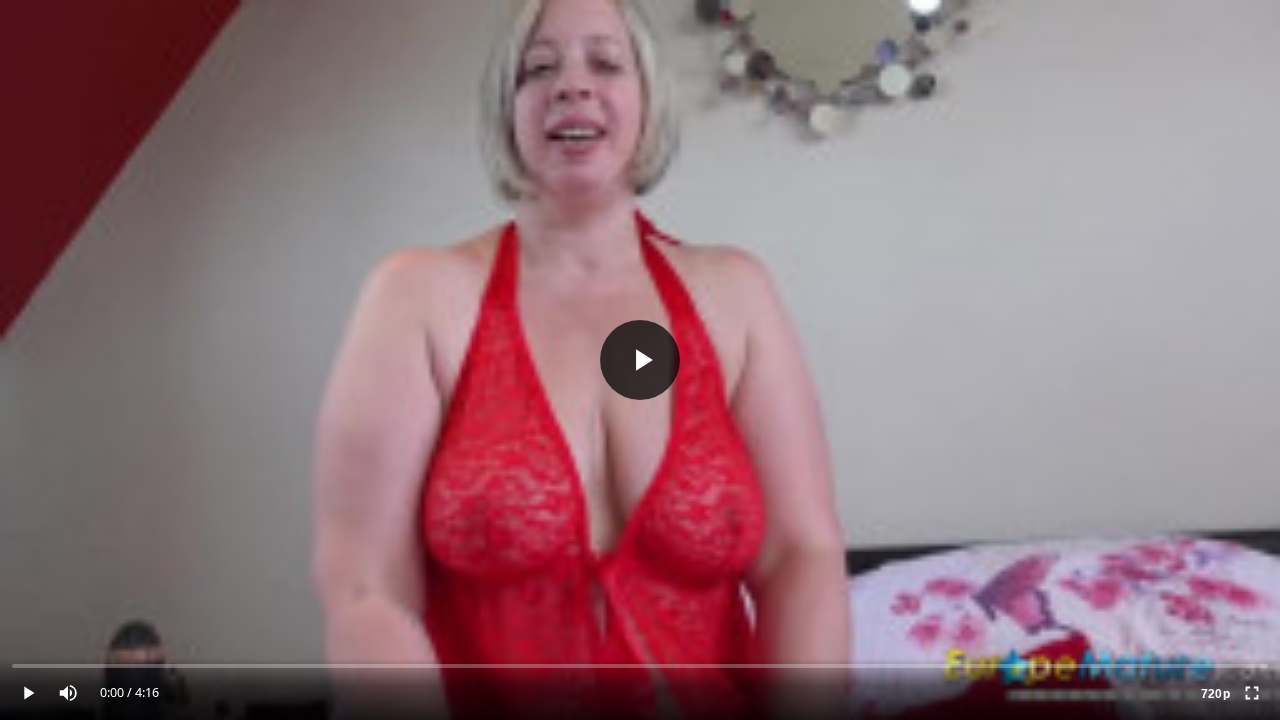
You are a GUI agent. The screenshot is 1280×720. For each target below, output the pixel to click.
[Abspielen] (640, 360)
